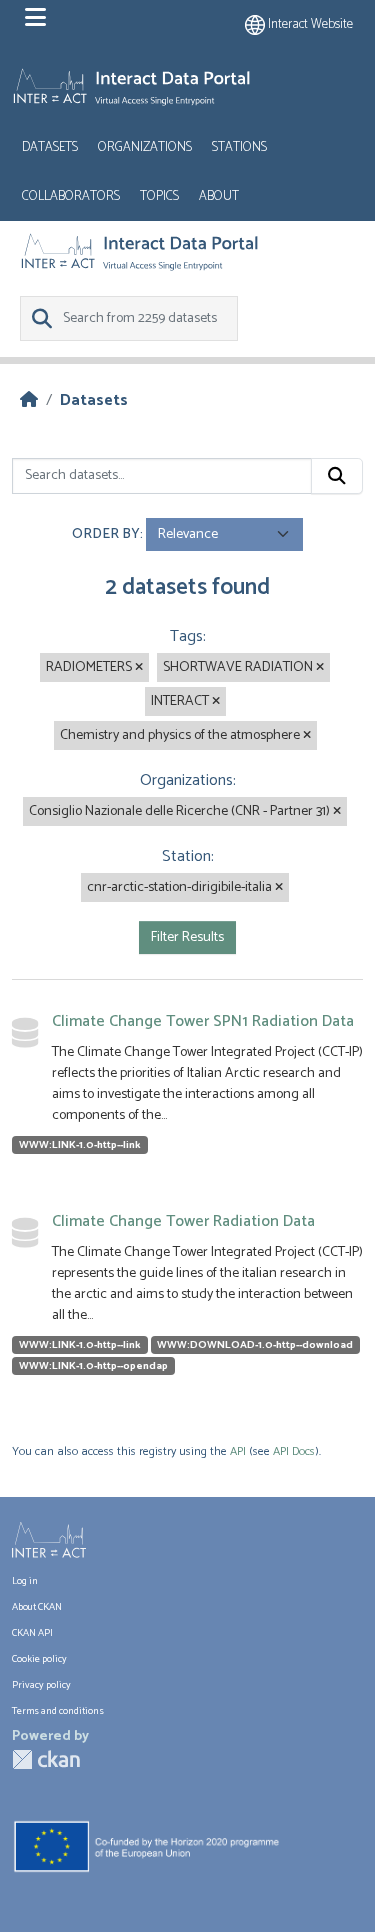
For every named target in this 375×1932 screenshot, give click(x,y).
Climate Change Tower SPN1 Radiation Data (203, 1021)
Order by (106, 534)
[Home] (29, 400)
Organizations (145, 147)
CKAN (46, 1759)
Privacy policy (41, 1685)
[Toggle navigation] (35, 18)
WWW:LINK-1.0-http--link (80, 1145)
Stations (239, 147)
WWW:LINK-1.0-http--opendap (93, 1366)
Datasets (50, 147)
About (219, 196)
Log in (25, 1581)
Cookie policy (39, 1659)
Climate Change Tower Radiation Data (183, 1221)
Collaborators (71, 196)
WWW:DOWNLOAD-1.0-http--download (255, 1345)
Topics (159, 196)
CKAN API (32, 1633)
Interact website (309, 24)
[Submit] (337, 476)
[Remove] (139, 668)
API (238, 1451)
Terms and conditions (58, 1711)
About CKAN (37, 1607)
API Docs (294, 1451)
